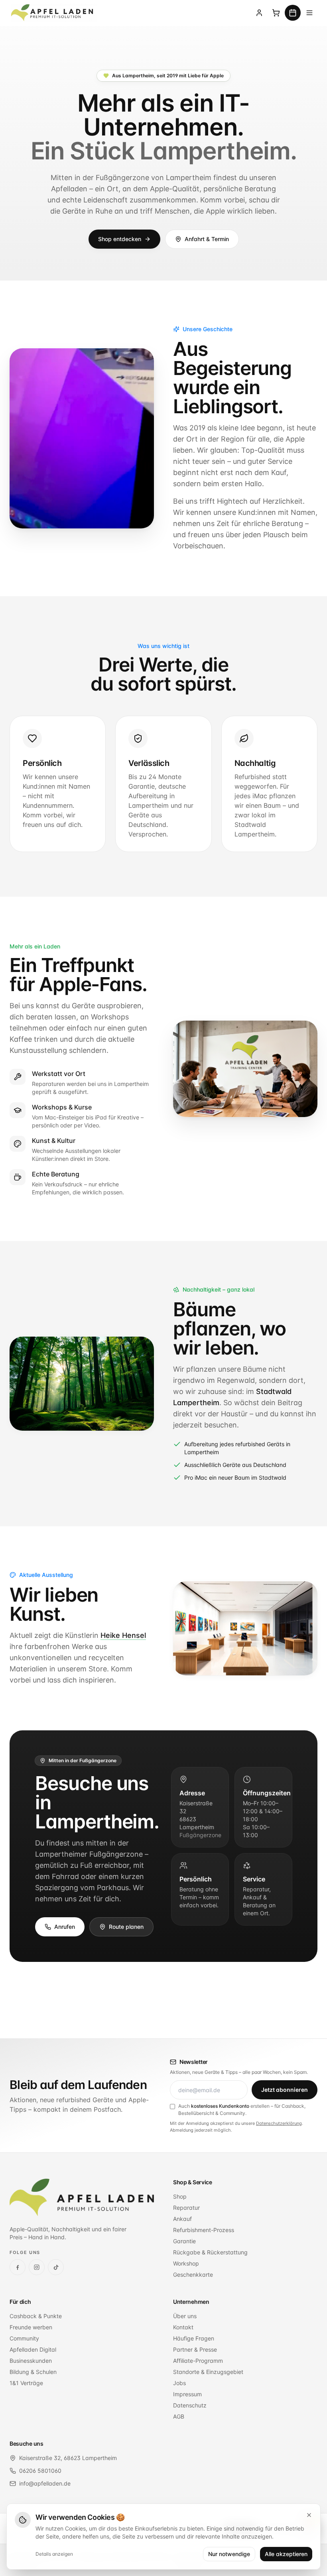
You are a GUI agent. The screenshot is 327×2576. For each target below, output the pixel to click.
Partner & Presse (195, 2349)
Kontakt (183, 2327)
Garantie (184, 2241)
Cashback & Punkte (36, 2316)
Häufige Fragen (194, 2338)
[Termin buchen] (293, 13)
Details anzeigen (54, 2554)
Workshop (186, 2263)
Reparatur (186, 2208)
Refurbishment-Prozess (204, 2230)
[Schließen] (309, 2515)
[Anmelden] (259, 13)
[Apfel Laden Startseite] (82, 2197)
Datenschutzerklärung (279, 2123)
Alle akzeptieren (286, 2554)
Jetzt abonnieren (285, 2090)
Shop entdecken (120, 239)
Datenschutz (190, 2405)
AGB (179, 2416)
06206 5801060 (40, 2471)
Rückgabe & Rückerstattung (210, 2252)
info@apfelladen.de (45, 2483)
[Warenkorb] (276, 13)
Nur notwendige (229, 2554)
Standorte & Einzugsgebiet (208, 2372)
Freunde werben (31, 2327)
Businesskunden (31, 2361)
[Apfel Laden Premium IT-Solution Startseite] (53, 13)
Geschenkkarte (193, 2275)
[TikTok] (56, 2267)
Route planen (126, 1927)
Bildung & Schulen (33, 2372)
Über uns (185, 2316)
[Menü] (309, 13)
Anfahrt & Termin (207, 239)
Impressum (187, 2394)
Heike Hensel (123, 1635)
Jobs (179, 2383)
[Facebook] (18, 2267)
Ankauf (182, 2219)
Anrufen (65, 1927)
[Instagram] (37, 2267)
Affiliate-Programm (198, 2361)
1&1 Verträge (26, 2383)
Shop (180, 2196)
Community (24, 2338)
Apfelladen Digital (33, 2349)
